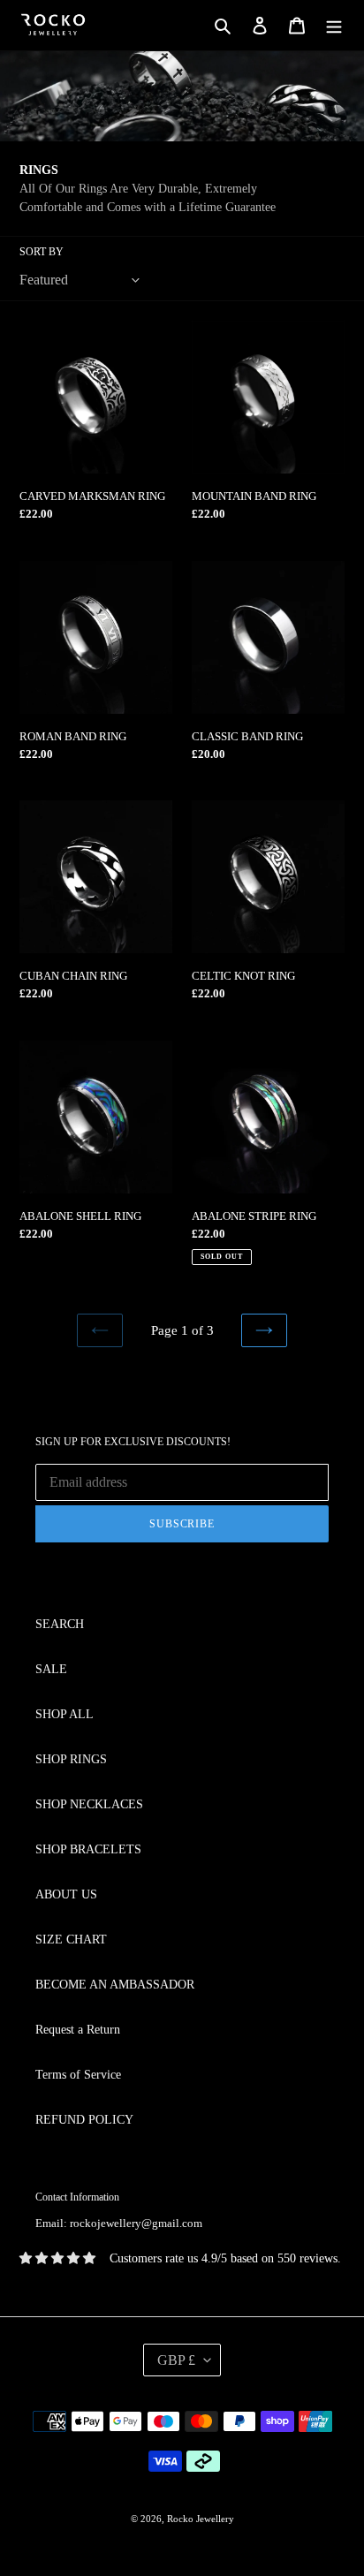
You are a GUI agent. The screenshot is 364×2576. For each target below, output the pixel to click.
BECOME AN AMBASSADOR (115, 1985)
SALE (51, 1669)
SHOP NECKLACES (89, 1804)
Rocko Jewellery (201, 2519)
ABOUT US (66, 1894)
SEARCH (60, 1624)
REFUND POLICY (84, 2120)
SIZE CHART (71, 1940)
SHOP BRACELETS (88, 1849)
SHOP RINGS (71, 1759)
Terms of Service (78, 2075)
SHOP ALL (64, 1714)
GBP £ (176, 2360)
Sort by (42, 252)
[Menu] (334, 26)
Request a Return (78, 2030)
